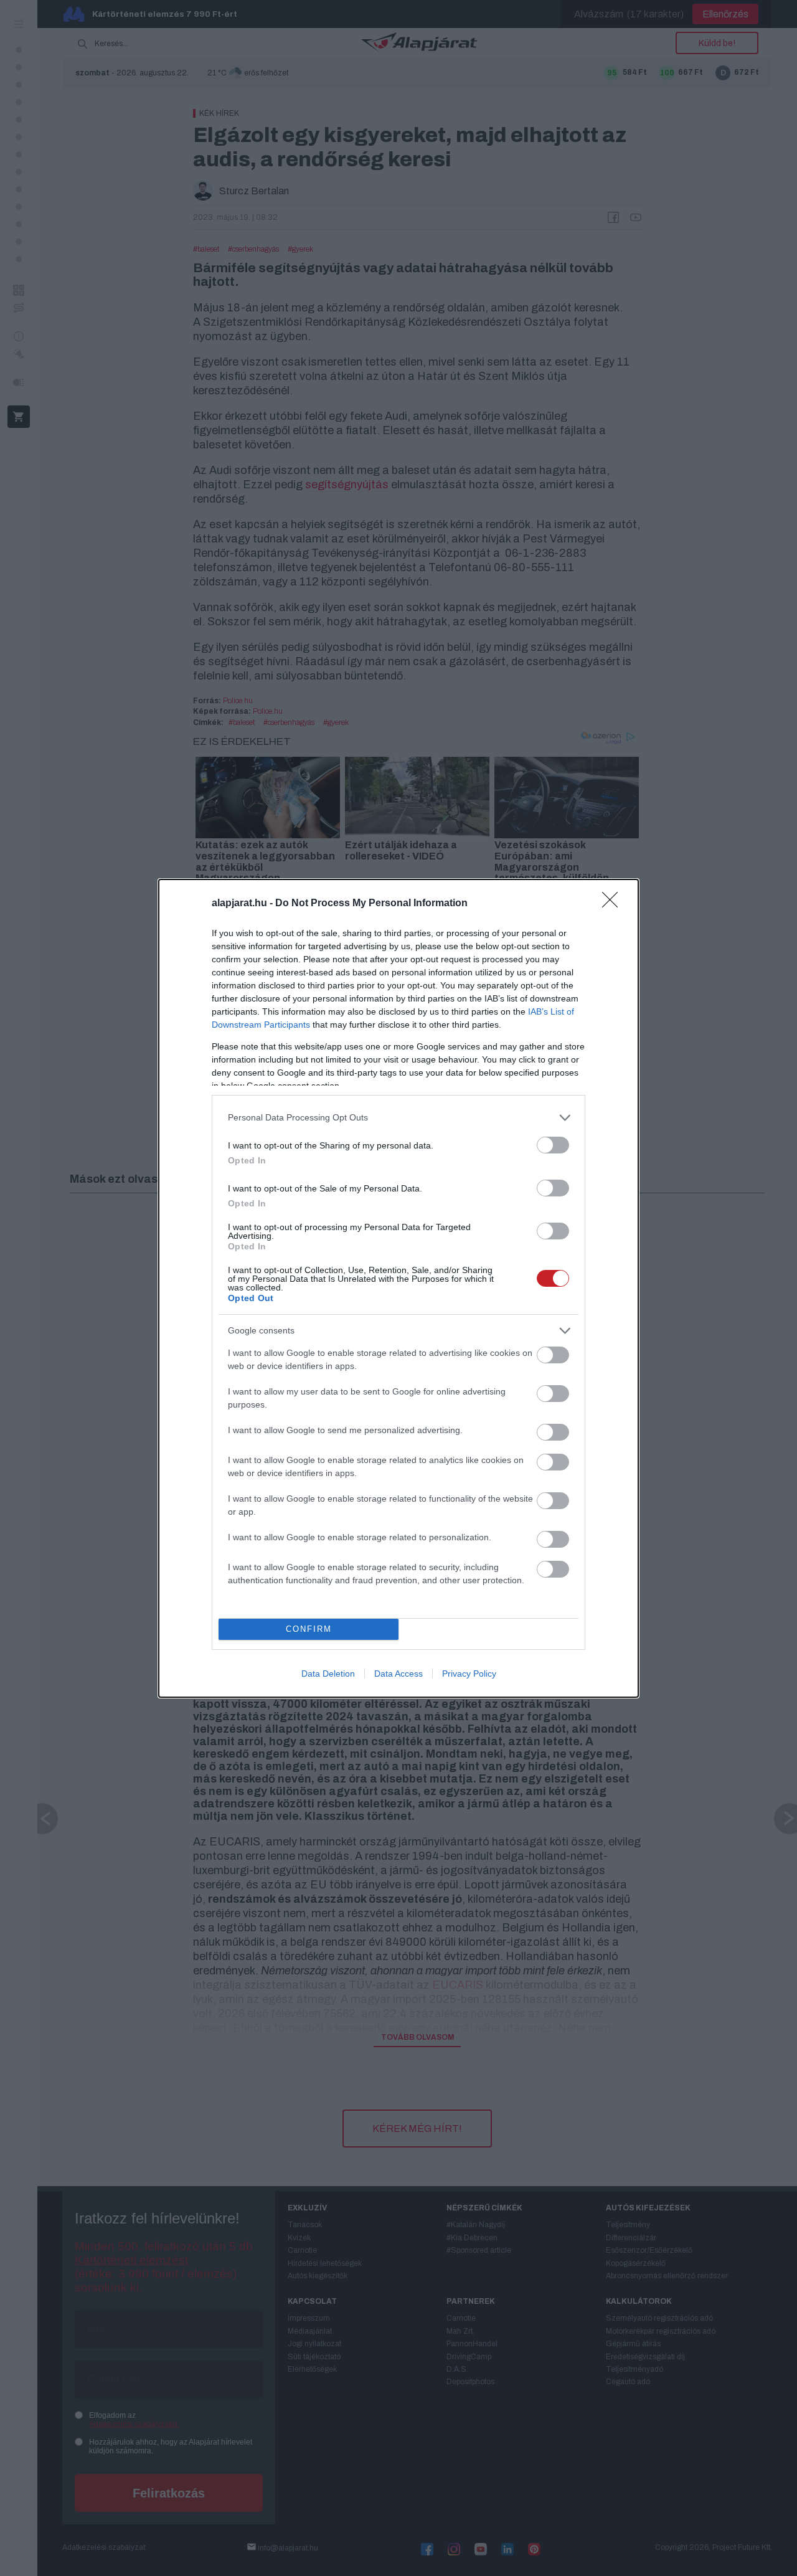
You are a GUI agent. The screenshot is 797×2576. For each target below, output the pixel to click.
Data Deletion (328, 1674)
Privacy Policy (469, 1674)
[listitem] (398, 1118)
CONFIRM (309, 1629)
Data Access (398, 1674)
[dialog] (398, 1288)
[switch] (553, 1145)
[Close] (614, 904)
